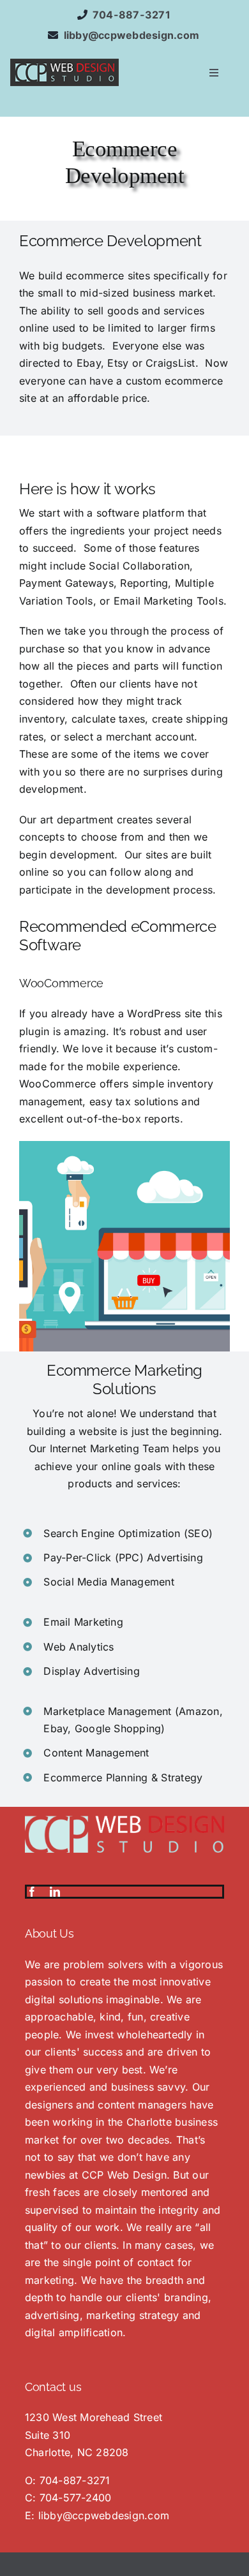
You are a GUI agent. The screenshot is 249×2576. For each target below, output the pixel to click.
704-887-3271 (75, 2480)
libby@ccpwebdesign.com (104, 2515)
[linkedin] (55, 1892)
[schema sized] (64, 64)
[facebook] (32, 1892)
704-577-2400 (76, 2498)
